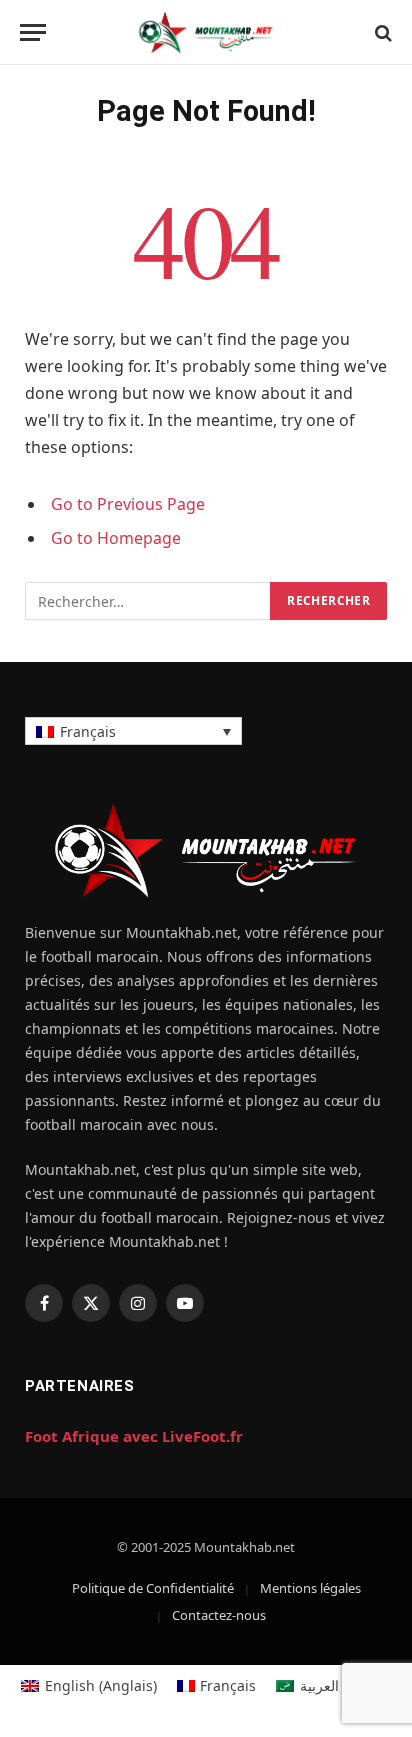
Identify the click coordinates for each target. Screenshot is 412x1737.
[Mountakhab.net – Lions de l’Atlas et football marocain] (206, 32)
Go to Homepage (116, 538)
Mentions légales (310, 1588)
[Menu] (33, 32)
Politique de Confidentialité (153, 1588)
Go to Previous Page (128, 504)
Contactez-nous (219, 1615)
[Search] (381, 32)
